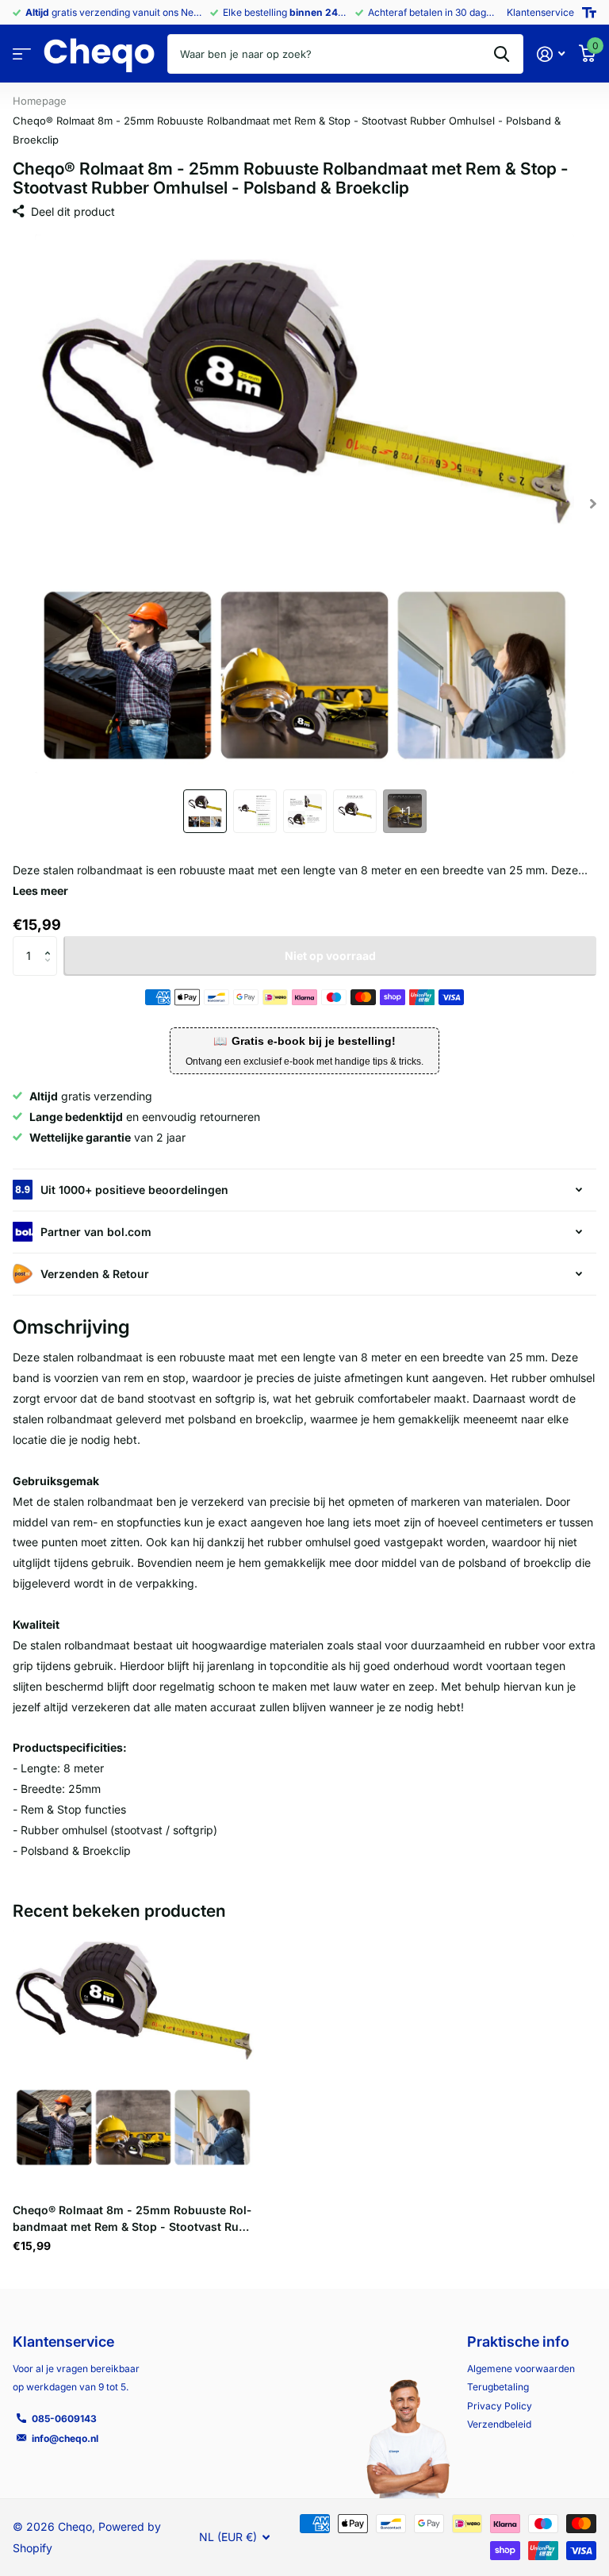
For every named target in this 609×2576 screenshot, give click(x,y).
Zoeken (502, 54)
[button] (51, 942)
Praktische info (518, 2342)
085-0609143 (64, 2419)
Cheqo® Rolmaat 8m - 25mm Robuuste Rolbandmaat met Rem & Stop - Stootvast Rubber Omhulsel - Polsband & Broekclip (132, 2219)
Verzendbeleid (499, 2424)
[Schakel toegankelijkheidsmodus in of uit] (589, 13)
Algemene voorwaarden (521, 2369)
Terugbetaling (498, 2387)
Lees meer (40, 891)
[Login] (551, 54)
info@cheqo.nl (65, 2438)
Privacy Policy (500, 2406)
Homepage (40, 101)
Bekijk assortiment (22, 54)
